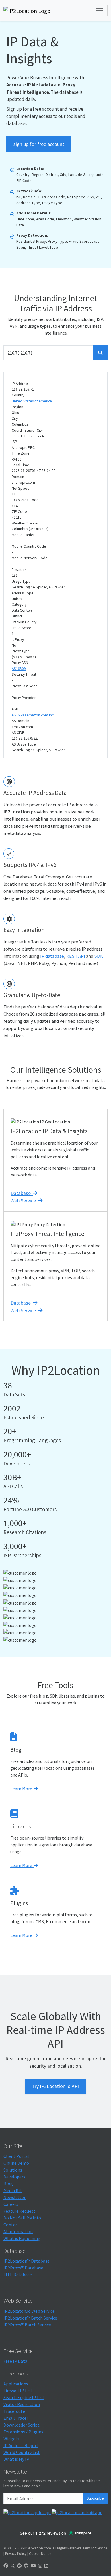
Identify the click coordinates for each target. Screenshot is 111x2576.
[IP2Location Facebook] (6, 2566)
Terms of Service (95, 2548)
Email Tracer (16, 2418)
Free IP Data (15, 2361)
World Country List (22, 2452)
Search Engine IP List (24, 2397)
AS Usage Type (24, 744)
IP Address (20, 384)
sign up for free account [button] (39, 144)
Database (22, 1193)
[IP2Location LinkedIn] (46, 2566)
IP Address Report (21, 2445)
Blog (8, 2184)
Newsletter (15, 2197)
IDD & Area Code (25, 500)
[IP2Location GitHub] (26, 2566)
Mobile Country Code (29, 546)
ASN (15, 709)
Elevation (19, 570)
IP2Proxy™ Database (23, 2268)
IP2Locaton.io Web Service (29, 2311)
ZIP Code (19, 512)
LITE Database (18, 2275)
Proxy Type (21, 651)
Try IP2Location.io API (55, 2086)
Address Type (23, 593)
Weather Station (25, 523)
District (17, 616)
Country (18, 395)
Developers (14, 2177)
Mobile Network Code (30, 558)
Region (18, 407)
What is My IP (16, 2459)
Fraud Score (21, 628)
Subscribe (95, 2498)
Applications (16, 2384)
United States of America (32, 401)
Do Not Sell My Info (22, 2218)
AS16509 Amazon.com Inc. (33, 715)
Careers (11, 2204)
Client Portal (16, 2156)
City (15, 419)
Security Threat (24, 674)
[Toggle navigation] (100, 11)
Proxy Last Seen (25, 686)
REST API (76, 956)
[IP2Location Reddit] (19, 2566)
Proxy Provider (24, 698)
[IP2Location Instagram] (40, 2566)
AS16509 (19, 669)
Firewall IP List (18, 2391)
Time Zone (21, 453)
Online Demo (16, 2163)
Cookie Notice (40, 2553)
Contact (11, 2225)
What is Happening (22, 2238)
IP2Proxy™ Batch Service (27, 2325)
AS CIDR (18, 733)
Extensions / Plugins (23, 2432)
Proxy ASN (20, 663)
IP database (52, 956)
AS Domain (20, 721)
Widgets (11, 2439)
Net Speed (21, 488)
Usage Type (21, 581)
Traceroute (14, 2411)
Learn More (22, 1789)
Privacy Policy (16, 2553)
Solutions (13, 2170)
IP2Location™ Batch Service (30, 2318)
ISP (14, 442)
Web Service (24, 1201)
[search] (100, 353)
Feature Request (19, 2211)
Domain (18, 477)
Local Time (20, 465)
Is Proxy (18, 640)
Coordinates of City (27, 430)
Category (19, 604)
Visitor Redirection (22, 2404)
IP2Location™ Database (26, 2261)
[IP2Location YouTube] (33, 2566)
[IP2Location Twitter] (13, 2566)
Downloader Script (21, 2425)
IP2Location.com (38, 2548)
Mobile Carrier (23, 535)
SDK (99, 956)
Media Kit (13, 2190)
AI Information (18, 2231)
